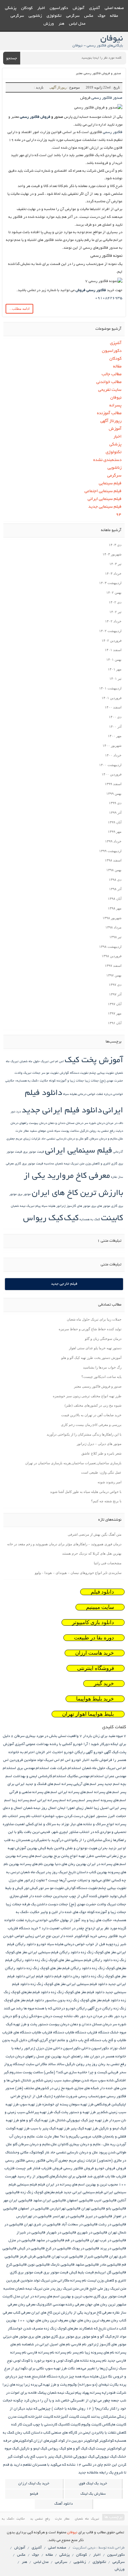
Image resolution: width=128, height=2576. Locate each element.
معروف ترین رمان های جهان (89, 2321)
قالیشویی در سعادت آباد (80, 2225)
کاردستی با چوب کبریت (40, 2425)
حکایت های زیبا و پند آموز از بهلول (86, 1920)
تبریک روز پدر (57, 1872)
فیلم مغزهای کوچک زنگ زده (42, 2192)
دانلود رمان (81, 1976)
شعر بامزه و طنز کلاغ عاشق (101, 1453)
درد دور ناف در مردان (110, 2016)
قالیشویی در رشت (112, 2225)
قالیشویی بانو (116, 2209)
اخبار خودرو (80, 1760)
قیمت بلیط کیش (82, 2273)
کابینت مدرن (18, 2417)
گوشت (18, 2457)
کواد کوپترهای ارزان (49, 2441)
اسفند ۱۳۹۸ (113, 860)
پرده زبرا (30, 2385)
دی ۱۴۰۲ (115, 602)
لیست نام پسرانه (83, 2281)
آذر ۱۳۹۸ (115, 889)
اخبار (41, 8)
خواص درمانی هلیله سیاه (79, 1094)
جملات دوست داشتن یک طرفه (45, 1904)
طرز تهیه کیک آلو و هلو (37, 2120)
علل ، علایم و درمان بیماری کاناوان (84, 2144)
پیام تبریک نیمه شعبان (26, 1206)
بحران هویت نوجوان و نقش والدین (81, 1848)
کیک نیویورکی (106, 2457)
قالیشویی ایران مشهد (50, 2201)
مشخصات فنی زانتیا (108, 1563)
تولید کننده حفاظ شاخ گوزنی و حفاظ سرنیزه (90, 1329)
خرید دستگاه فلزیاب (23, 1928)
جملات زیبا (92, 1081)
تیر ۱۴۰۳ (115, 564)
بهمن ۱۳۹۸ (114, 870)
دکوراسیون (59, 8)
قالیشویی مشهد (87, 2265)
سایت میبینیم (100, 1607)
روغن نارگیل (88, 1131)
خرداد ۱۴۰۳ (113, 573)
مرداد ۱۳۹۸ (113, 927)
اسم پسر (93, 1800)
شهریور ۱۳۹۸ (112, 918)
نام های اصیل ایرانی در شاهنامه (46, 2345)
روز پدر (91, 2064)
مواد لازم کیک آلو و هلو (109, 2337)
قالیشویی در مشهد (50, 2240)
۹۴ (119, 515)
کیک (71, 1219)
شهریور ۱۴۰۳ (112, 554)
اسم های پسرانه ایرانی (76, 1792)
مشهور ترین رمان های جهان (106, 2305)
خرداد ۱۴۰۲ (113, 621)
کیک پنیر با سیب (49, 2457)
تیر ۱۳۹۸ (115, 937)
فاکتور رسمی (113, 132)
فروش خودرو (105, 2168)
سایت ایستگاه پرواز (19, 2064)
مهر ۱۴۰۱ (115, 669)
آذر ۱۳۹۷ (115, 994)
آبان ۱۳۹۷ (115, 1004)
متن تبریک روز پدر (64, 2289)
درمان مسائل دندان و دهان (66, 1123)
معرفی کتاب (22, 2313)
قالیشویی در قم (77, 2240)
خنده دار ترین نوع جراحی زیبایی (49, 1936)
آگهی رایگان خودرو (78, 1752)
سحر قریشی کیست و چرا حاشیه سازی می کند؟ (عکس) (85, 2072)
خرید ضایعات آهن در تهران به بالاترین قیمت (91, 1415)
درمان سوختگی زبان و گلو (103, 1339)
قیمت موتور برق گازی (26, 2273)
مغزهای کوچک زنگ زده (61, 2329)
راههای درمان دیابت (21, 2057)
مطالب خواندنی (109, 382)
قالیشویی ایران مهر (18, 2201)
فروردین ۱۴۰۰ (112, 774)
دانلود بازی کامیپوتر (93, 1622)
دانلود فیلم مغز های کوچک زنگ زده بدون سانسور (82, 2000)
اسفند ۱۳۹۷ (113, 966)
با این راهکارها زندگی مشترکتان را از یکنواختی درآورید (84, 1434)
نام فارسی (79, 2345)
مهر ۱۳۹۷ (115, 1013)
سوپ (102, 2081)
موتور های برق (101, 1206)
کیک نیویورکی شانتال (78, 2457)
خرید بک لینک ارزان (34, 2484)
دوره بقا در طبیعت (94, 1638)
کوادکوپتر (106, 2441)
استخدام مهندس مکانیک (85, 1776)
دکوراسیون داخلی (95, 2048)
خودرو (41, 1944)
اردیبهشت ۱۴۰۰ (110, 765)
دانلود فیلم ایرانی (40, 1976)
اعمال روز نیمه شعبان (40, 1808)
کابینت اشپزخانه (41, 2417)
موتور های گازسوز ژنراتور (73, 1206)
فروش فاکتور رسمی (35, 117)
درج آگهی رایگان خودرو (84, 2009)
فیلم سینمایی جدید (105, 507)
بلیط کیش (46, 1848)
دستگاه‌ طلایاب (75, 2033)
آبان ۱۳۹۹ (115, 822)
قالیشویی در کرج (58, 2249)
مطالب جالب (112, 374)
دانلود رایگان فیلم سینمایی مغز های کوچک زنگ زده (74, 1960)
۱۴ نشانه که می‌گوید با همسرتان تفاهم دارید (48, 2465)
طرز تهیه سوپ (30, 2105)
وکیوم (72, 2385)
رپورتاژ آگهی (58, 87)
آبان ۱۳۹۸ (115, 899)
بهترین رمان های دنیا (71, 1864)
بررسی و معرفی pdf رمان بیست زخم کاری (91, 1425)
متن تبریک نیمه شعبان (70, 1164)
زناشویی (35, 16)
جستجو (12, 58)
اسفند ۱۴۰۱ (113, 650)
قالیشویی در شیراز (31, 2233)
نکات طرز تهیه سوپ (60, 2369)
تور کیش (37, 1888)
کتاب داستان (41, 2433)
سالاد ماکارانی (45, 2064)
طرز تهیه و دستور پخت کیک (75, 2112)
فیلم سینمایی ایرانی (105, 499)
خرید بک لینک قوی (93, 2484)
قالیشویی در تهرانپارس (34, 2216)
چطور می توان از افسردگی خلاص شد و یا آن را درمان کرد (67, 2401)
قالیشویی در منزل (22, 2240)
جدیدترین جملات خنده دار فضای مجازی (39, 1896)
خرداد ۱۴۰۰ (113, 755)
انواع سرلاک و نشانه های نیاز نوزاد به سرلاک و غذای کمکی (70, 1824)
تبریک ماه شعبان (33, 1872)
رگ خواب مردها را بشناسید (102, 1367)
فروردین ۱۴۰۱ (112, 698)
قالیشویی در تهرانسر (68, 2216)
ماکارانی (63, 2281)
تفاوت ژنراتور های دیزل (27, 1880)
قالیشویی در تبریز (99, 2216)
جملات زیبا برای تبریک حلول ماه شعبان (94, 1319)
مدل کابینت (11, 2297)
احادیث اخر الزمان (49, 1752)
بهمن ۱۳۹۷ (114, 975)
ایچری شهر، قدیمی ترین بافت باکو (43, 1832)
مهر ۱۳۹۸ (115, 908)
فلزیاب (9, 2168)
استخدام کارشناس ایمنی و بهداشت (40, 1776)
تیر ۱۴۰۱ (115, 679)
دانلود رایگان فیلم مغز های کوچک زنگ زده (59, 1968)
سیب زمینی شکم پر (47, 2081)
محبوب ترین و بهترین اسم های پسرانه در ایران (57, 2297)
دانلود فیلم (102, 1592)
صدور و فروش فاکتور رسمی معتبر (98, 74)
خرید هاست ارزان (95, 1653)
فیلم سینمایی (110, 484)
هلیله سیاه (48, 1206)
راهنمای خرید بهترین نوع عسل (59, 2057)
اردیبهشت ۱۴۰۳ (110, 583)
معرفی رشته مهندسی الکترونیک (60, 2305)
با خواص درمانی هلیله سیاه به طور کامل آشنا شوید (86, 1492)
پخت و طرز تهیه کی (53, 2385)
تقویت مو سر (50, 1073)
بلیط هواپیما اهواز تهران (88, 1714)
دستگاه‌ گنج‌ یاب (89, 2040)
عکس (89, 16)
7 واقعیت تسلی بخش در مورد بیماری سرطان (48, 1736)
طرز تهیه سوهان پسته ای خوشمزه (68, 2105)
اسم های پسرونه (113, 1800)
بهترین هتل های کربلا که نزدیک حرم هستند (92, 1553)
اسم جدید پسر (108, 1784)
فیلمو (34, 2494)
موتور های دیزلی (15, 2337)
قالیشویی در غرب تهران (108, 2240)
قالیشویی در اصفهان (33, 2209)
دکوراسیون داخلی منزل (63, 2048)
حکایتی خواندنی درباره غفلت (38, 1920)
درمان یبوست (38, 1123)
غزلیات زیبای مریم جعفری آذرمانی (71, 2161)
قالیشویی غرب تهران (67, 2257)
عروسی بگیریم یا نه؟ (76, 2137)
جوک (102, 16)
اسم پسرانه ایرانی (52, 1800)
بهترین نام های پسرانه (37, 1864)
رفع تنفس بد (106, 1131)
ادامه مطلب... (19, 309)
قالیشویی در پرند (113, 2249)
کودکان (27, 8)
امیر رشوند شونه (110, 1482)
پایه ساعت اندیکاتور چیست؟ (101, 1377)
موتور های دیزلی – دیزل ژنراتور (99, 1444)
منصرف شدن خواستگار (25, 2329)
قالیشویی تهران (93, 2209)
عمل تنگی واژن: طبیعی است (101, 1472)
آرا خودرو (80, 1744)
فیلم (41, 2185)
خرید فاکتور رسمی (112, 1936)
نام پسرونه (98, 2361)
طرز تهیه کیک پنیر (84, 2129)
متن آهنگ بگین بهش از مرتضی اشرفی (95, 1534)
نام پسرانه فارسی (41, 2353)
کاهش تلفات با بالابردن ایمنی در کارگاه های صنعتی (89, 2433)
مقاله (114, 16)
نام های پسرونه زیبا (100, 2353)
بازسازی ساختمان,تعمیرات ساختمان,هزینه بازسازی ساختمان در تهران (73, 1463)
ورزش (49, 24)
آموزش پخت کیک (94, 1061)
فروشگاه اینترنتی (96, 1668)
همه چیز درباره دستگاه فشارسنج (57, 2377)
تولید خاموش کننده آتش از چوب (93, 1896)
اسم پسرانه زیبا (24, 1800)
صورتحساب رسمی (92, 2096)
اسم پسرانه (76, 1800)
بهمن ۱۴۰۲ (114, 592)
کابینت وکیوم (91, 2425)
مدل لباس (77, 24)
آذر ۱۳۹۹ (115, 813)
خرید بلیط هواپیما (95, 1699)
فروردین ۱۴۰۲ (112, 640)
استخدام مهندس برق (33, 1768)
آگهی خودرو (102, 1752)
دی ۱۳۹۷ (115, 985)
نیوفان (116, 398)
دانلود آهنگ (64, 2504)
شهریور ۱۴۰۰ (112, 746)
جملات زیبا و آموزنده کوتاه (66, 1081)
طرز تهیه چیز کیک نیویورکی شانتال (82, 2120)
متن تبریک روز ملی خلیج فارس (103, 2289)
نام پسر (78, 2353)
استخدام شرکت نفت (66, 1768)
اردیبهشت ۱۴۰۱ (110, 688)
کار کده (16, 2425)
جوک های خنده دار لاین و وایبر (63, 1912)
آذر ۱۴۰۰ (115, 727)
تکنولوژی (54, 16)
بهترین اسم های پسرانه (35, 1856)
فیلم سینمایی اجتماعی (103, 491)
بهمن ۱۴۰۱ (114, 660)
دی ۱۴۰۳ (115, 545)
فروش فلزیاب (52, 2168)
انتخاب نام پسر (30, 1816)
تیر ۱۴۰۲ (115, 612)
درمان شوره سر (94, 1123)
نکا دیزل (106, 2377)
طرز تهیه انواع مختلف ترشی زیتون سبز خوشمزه (87, 1396)
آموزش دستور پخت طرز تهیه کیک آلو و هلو (91, 1358)
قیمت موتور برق (34, 1152)
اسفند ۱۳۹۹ (113, 784)
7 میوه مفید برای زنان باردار (105, 1736)
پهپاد (86, 2393)
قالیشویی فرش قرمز (35, 2257)
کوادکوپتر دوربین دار (82, 2441)
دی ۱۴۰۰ (115, 717)
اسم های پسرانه (107, 1792)
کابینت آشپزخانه (66, 2417)
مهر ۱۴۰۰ (115, 736)
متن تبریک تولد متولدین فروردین (31, 2281)
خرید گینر (104, 1684)
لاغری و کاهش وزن (98, 1164)
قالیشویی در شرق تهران (42, 2225)
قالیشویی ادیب (105, 2201)
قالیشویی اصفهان (80, 2201)
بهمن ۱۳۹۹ (114, 794)
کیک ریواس (43, 1219)
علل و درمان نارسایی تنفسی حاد (62, 1139)
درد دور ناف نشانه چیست (72, 2016)
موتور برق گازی (62, 2337)
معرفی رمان (27, 2305)
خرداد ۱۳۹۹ (113, 841)
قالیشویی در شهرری (92, 2233)
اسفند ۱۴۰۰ (113, 707)
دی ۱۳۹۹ (115, 803)
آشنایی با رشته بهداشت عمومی (49, 1744)
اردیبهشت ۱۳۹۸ (110, 947)
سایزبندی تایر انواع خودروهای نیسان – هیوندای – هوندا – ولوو (78, 1573)
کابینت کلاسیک (69, 2425)
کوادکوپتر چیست (109, 2449)
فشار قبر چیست (28, 2168)
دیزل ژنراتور (34, 2048)
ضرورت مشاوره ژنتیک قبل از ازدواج (49, 2096)
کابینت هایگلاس (114, 2425)
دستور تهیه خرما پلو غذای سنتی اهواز (95, 1348)
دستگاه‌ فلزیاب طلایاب (48, 2033)
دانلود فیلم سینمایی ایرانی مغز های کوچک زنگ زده (69, 1984)
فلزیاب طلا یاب (115, 2177)
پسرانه (115, 406)
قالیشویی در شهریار (61, 2233)
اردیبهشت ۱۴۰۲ (110, 631)
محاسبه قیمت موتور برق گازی (34, 1164)
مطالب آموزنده (109, 413)
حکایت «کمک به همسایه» (32, 1081)
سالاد (60, 2064)
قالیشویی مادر (110, 2265)
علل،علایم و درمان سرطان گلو (104, 1139)
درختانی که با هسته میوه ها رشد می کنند (34, 2009)
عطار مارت (22, 1131)
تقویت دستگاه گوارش (74, 1073)
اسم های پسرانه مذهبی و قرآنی (33, 1792)
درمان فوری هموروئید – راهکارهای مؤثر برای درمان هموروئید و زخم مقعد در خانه (64, 1544)
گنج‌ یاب (30, 2457)
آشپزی (95, 8)
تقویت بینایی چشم (102, 1073)
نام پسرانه (63, 2353)
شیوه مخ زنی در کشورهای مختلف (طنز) (93, 1405)
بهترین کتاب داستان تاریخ (88, 1872)
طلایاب (97, 2137)
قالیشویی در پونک (85, 2249)
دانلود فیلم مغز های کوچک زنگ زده (78, 1992)
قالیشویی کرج (16, 2265)
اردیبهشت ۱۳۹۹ (110, 851)
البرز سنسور (105, 1816)
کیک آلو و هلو (77, 2449)
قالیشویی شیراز (96, 2257)
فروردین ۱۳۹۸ (112, 956)
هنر (61, 24)
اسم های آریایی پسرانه (79, 1784)
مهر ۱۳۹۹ (115, 832)
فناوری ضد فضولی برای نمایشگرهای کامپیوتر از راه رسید (61, 2177)
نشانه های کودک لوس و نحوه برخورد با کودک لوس (51, 2361)
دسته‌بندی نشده (107, 460)
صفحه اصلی (114, 8)
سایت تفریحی (110, 390)
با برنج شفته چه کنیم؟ (106, 1501)
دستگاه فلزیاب (98, 2033)
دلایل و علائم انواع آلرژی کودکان (53, 2040)
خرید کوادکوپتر (86, 1936)
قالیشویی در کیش (31, 2249)
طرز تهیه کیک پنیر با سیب (50, 2129)
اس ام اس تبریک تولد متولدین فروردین (40, 1760)
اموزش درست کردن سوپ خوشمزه (69, 1816)
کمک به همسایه (90, 1220)
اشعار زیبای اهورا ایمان (75, 1808)
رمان (102, 2064)
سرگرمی (73, 16)
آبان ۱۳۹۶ (115, 1023)
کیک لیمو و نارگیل (33, 2449)
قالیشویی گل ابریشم (110, 2273)
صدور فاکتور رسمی (107, 98)
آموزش (79, 8)
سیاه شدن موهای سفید (45, 1131)
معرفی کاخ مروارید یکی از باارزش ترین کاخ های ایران (71, 2313)
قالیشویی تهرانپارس (65, 2209)
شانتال (26, 2081)
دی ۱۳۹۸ (115, 880)
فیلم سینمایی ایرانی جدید (83, 2192)
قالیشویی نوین (39, 2265)
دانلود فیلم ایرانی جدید (62, 1111)
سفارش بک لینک (93, 2494)
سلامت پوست (70, 1131)
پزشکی (11, 8)
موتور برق (24, 1194)
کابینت (112, 1219)
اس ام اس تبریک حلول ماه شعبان (42, 1062)
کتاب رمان (23, 2433)
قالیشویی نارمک (63, 2265)
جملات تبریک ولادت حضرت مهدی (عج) (98, 1904)
